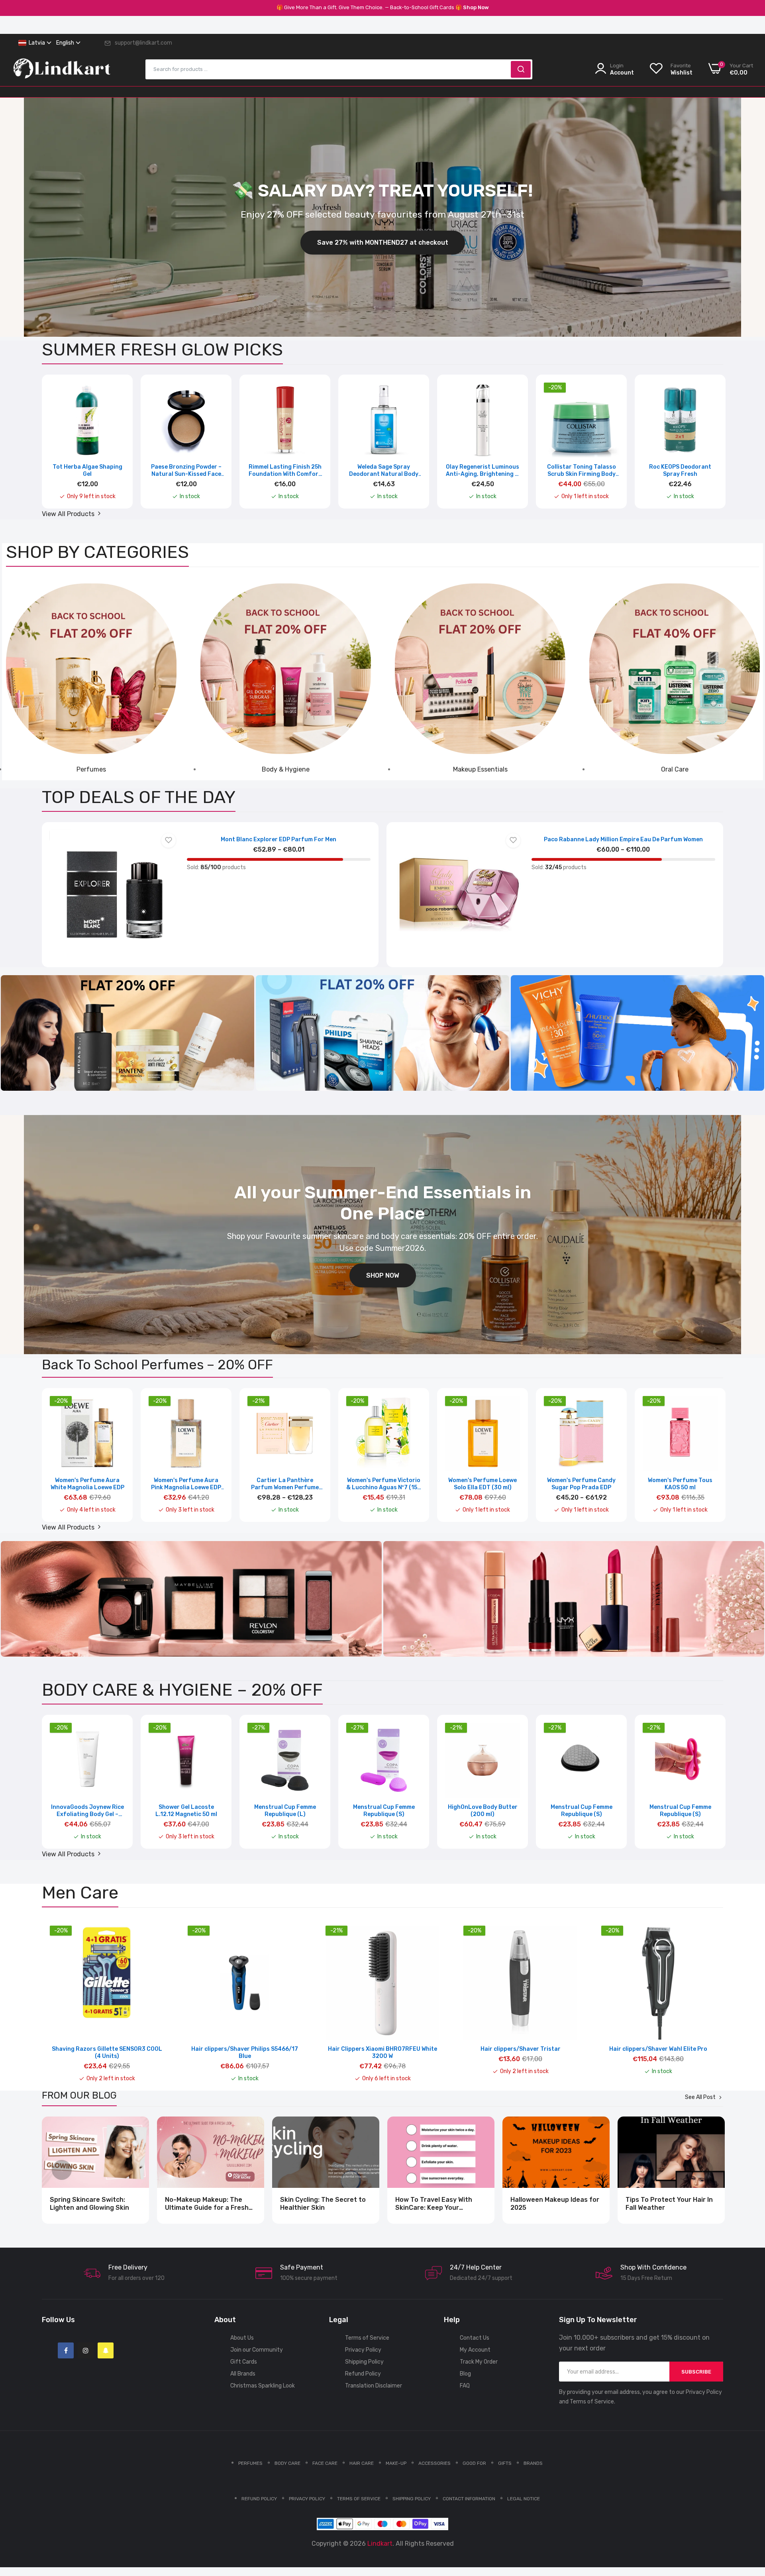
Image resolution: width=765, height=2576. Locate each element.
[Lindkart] (62, 74)
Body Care (287, 2463)
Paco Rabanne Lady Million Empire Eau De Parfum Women (623, 839)
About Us (242, 2338)
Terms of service (359, 2499)
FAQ (465, 2386)
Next (703, 447)
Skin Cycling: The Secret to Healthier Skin (323, 2204)
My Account (475, 2350)
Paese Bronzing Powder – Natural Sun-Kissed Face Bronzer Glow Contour (186, 471)
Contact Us (475, 2338)
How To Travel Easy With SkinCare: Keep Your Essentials (434, 2204)
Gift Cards (244, 2362)
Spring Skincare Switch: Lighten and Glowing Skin (89, 2204)
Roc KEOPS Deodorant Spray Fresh (680, 470)
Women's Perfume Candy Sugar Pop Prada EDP (581, 1484)
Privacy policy (307, 2499)
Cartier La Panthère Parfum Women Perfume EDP (285, 1484)
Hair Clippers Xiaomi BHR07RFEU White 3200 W (382, 2053)
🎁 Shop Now (472, 7)
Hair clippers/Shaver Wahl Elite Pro (658, 2049)
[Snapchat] (106, 2350)
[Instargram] (86, 2350)
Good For (474, 2463)
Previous (62, 447)
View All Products (69, 514)
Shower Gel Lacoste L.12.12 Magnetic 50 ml (186, 1811)
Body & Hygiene (286, 769)
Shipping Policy (364, 2362)
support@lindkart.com (143, 43)
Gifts (505, 2463)
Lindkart (380, 2544)
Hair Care (362, 2463)
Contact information (469, 2499)
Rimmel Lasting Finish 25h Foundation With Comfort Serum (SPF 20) (285, 471)
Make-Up (396, 2463)
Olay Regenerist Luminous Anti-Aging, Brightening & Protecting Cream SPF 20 (483, 471)
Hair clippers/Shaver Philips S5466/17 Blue (245, 2053)
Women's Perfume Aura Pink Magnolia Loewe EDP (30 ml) (186, 1484)
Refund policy (259, 2499)
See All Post (700, 2097)
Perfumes (91, 769)
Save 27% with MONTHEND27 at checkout (383, 242)
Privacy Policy (363, 2350)
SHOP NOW (383, 1275)
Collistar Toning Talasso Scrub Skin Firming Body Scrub (582, 471)
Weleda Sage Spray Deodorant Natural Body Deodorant (384, 471)
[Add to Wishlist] (169, 840)
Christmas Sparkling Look (263, 2386)
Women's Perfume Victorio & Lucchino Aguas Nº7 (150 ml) (384, 1484)
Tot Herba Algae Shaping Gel (87, 470)
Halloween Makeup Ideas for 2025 (555, 2204)
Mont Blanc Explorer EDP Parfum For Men (279, 839)
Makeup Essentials (480, 769)
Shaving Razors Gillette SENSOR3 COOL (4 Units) (107, 2053)
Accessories (434, 2463)
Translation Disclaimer (374, 2386)
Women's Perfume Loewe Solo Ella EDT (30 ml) (483, 1484)
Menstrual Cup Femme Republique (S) (384, 1811)
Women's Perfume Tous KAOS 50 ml (680, 1484)
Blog (465, 2374)
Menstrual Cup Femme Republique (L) (285, 1811)
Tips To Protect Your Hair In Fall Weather (669, 2204)
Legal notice (524, 2499)
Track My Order (479, 2362)
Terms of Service (367, 2338)
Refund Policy (363, 2374)
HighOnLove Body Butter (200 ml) (483, 1811)
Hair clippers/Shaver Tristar (521, 2049)
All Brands (243, 2374)
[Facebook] (66, 2350)
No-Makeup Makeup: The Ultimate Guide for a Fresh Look (207, 2204)
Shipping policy (412, 2499)
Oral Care (675, 769)
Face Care (325, 2463)
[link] (91, 669)
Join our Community (257, 2350)
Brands (533, 2463)
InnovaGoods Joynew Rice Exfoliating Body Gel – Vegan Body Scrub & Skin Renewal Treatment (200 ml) (87, 1811)
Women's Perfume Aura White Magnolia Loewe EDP (87, 1484)
